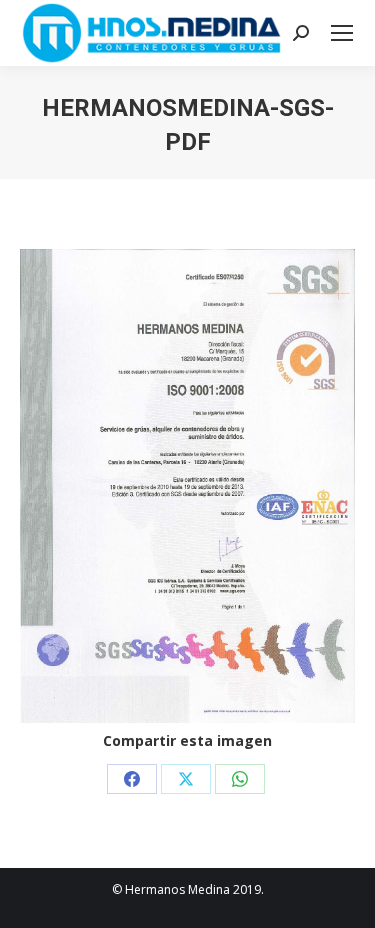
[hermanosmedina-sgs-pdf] (187, 486)
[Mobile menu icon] (342, 33)
